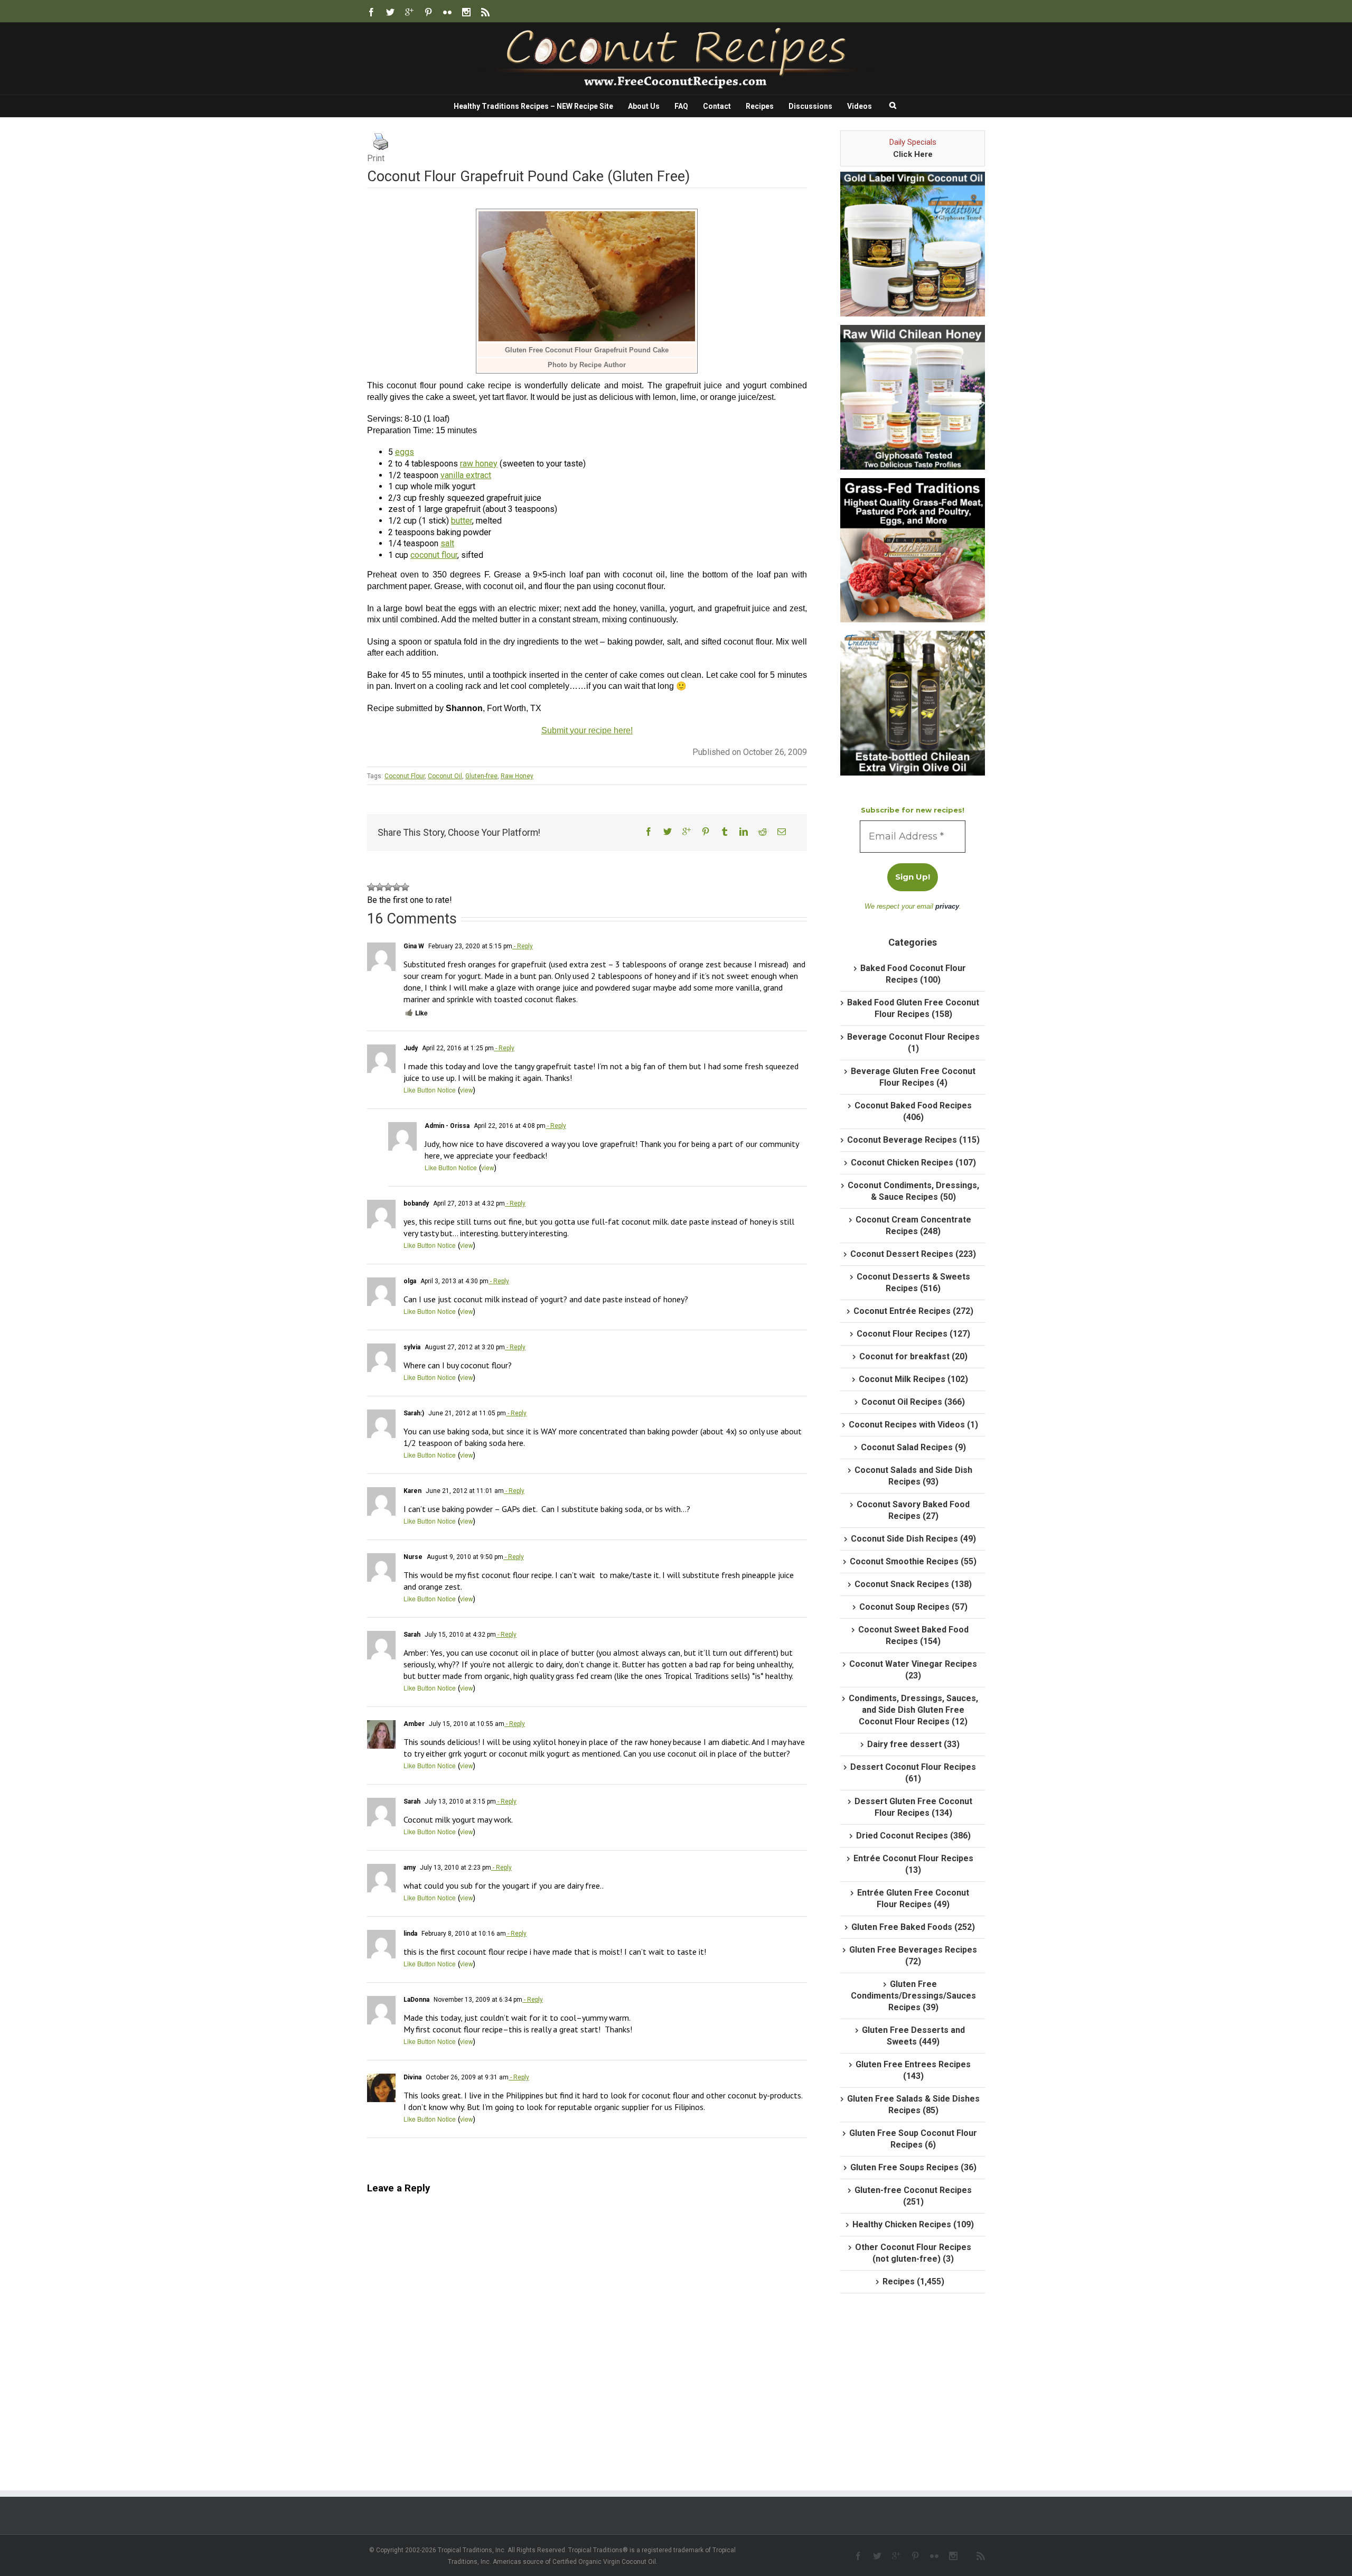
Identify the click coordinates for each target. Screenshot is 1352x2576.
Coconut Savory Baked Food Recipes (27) (913, 1510)
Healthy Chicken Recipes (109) (913, 2224)
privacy (947, 906)
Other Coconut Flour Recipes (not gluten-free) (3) (913, 2253)
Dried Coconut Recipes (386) (913, 1836)
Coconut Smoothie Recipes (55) (913, 1561)
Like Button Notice (430, 1090)
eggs (405, 452)
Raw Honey (517, 776)
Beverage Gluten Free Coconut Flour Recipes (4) (913, 1077)
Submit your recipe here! (587, 730)
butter (462, 521)
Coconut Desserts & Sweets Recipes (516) (913, 1282)
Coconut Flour (405, 776)
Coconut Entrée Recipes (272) (913, 1311)
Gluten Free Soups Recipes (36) (913, 2167)
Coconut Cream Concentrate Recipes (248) (913, 1225)
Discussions (810, 106)
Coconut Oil (445, 776)
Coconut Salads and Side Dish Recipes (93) (913, 1476)
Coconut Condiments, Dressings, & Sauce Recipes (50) (913, 1191)
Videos (860, 106)
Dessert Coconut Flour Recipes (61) (913, 1773)
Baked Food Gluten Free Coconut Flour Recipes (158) (913, 1008)
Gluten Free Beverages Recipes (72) (913, 1956)
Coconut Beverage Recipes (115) (913, 1140)
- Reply (523, 946)
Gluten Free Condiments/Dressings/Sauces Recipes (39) (913, 1996)
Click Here (913, 154)
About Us (644, 106)
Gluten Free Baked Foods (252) (913, 1927)
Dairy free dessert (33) (913, 1744)
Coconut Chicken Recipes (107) (913, 1163)
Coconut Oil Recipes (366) (913, 1402)
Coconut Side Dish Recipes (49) (913, 1539)
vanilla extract (466, 475)
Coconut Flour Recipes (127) (913, 1334)
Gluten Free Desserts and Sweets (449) (913, 2036)
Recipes (760, 106)
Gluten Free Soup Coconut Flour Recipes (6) (913, 2139)
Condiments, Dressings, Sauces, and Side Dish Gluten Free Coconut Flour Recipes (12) (913, 1710)
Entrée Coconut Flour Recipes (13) (913, 1864)
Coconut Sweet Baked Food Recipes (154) (913, 1635)
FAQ (681, 106)
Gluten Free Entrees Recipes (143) (913, 2070)
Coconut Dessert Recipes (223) (913, 1254)
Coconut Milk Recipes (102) (913, 1379)
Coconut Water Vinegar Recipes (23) (913, 1670)
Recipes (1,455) (913, 2281)
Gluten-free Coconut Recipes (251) (913, 2196)
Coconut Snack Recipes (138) (913, 1584)
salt (447, 543)
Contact (717, 106)
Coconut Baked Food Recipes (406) (913, 1111)
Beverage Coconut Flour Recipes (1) (913, 1043)
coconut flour (434, 555)
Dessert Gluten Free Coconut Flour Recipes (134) (913, 1807)
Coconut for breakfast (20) (913, 1356)
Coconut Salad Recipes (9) (913, 1447)
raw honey (479, 464)
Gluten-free (481, 776)
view (467, 1090)
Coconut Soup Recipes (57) (913, 1607)
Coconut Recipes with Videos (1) (913, 1425)
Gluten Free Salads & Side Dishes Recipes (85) (913, 2104)
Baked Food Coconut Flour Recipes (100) (913, 974)
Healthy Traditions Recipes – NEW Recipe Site (533, 106)
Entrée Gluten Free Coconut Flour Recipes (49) (913, 1898)
